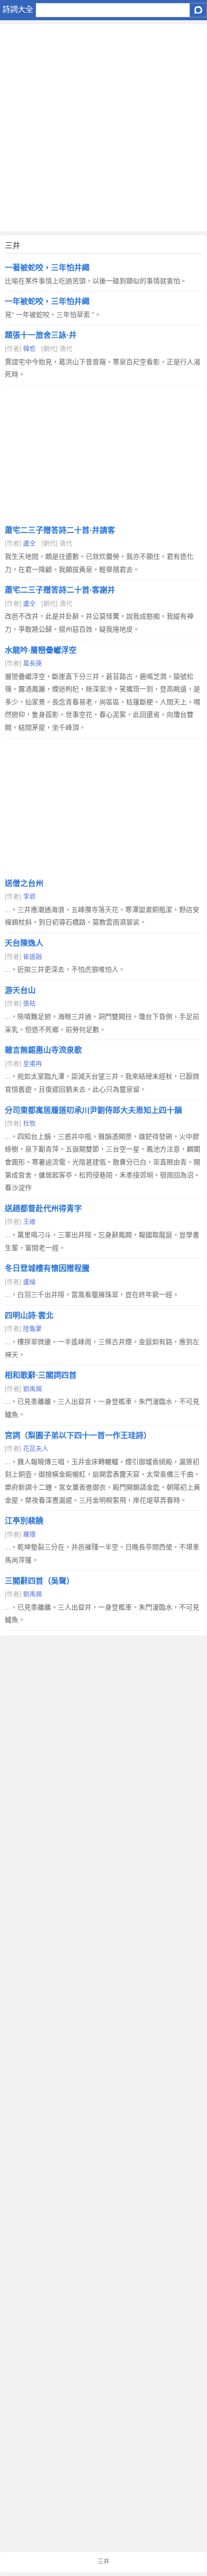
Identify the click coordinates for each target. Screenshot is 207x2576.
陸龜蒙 (32, 1328)
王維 (29, 1222)
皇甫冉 (32, 1063)
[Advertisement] (103, 128)
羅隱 (29, 1534)
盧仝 (29, 543)
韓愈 (29, 349)
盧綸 (29, 1282)
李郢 (29, 896)
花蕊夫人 (36, 1448)
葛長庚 (32, 663)
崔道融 (32, 957)
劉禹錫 (32, 1389)
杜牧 (29, 1123)
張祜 (29, 1003)
